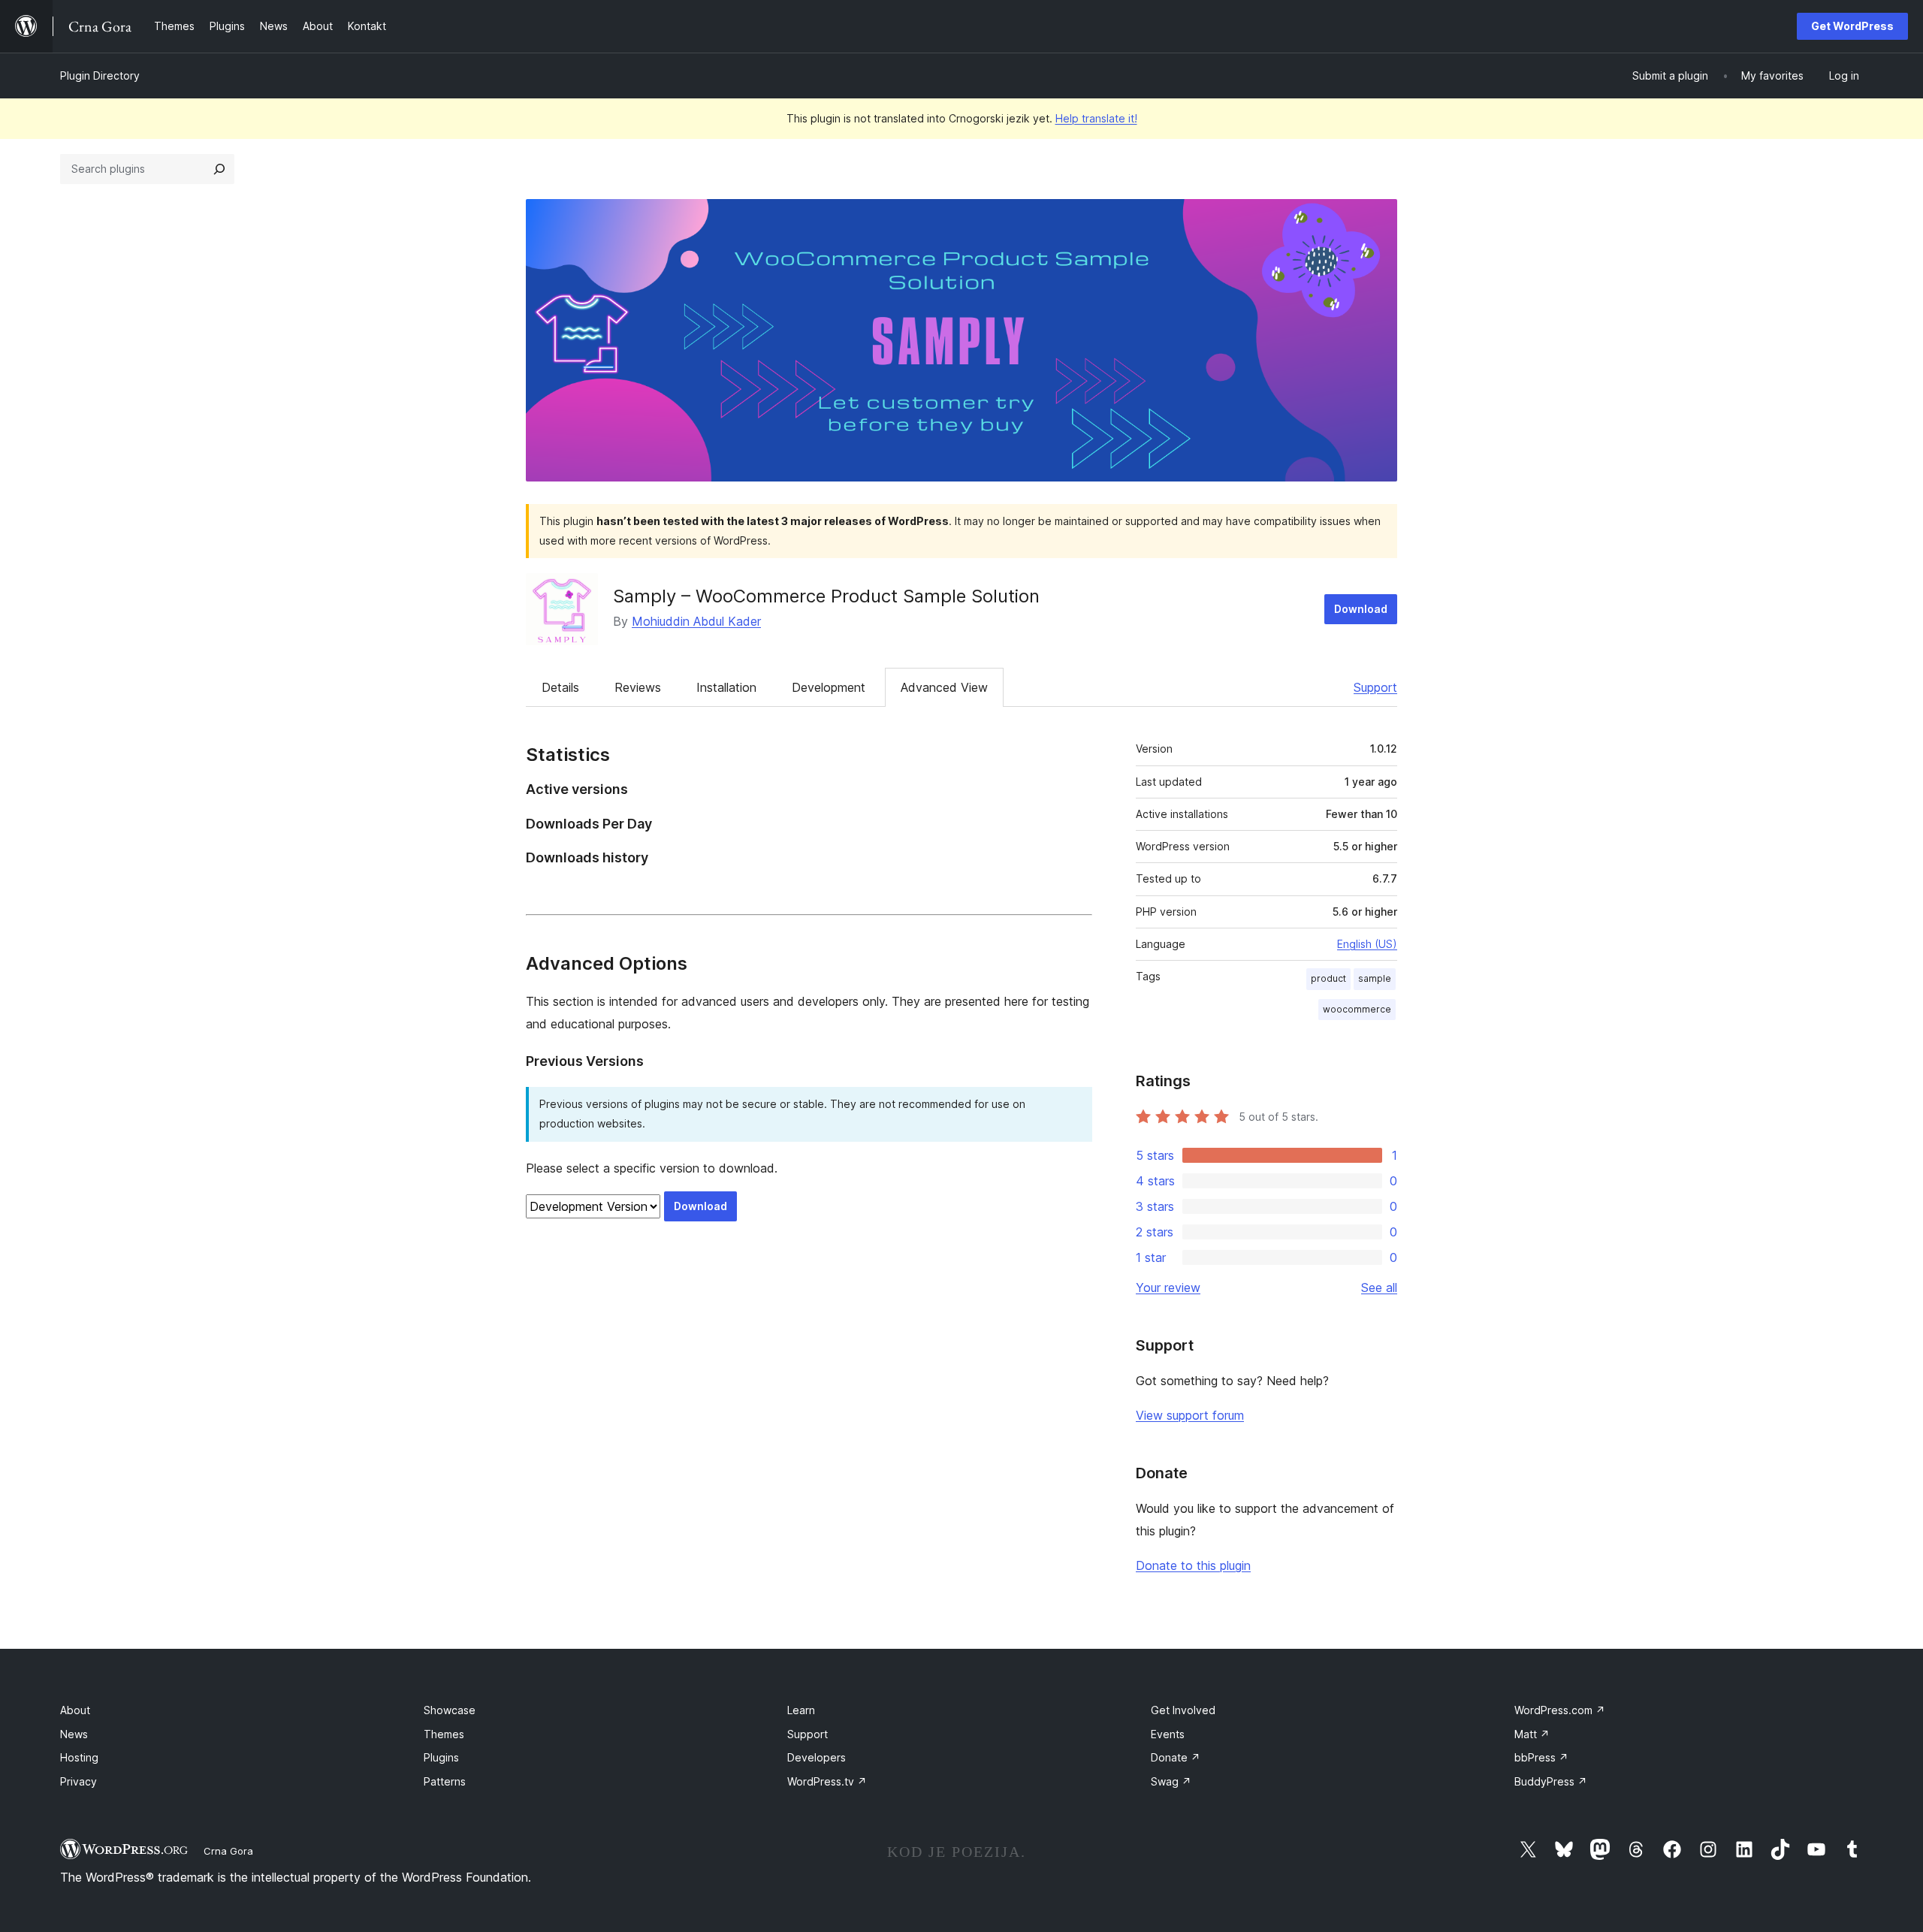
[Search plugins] (219, 169)
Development (829, 687)
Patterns (445, 1781)
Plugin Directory (100, 75)
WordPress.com (1560, 1710)
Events (1168, 1734)
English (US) (1367, 944)
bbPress (1541, 1757)
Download (1361, 609)
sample (1375, 978)
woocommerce (1357, 1009)
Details (560, 687)
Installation (726, 687)
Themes (444, 1734)
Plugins (441, 1757)
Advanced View (944, 687)
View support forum (1190, 1415)
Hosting (79, 1757)
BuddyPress (1551, 1781)
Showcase (450, 1710)
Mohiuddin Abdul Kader (696, 621)
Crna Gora (228, 1851)
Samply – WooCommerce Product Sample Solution (826, 596)
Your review (1168, 1287)
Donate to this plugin (1193, 1565)
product (1328, 978)
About (75, 1710)
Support (1375, 687)
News (74, 1734)
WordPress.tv (827, 1781)
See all (1379, 1287)
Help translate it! (1096, 118)
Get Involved (1183, 1710)
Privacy (78, 1781)
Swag (1171, 1781)
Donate (1176, 1757)
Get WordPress (1852, 26)
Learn (801, 1710)
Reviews (638, 687)
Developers (817, 1757)
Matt (1532, 1734)
